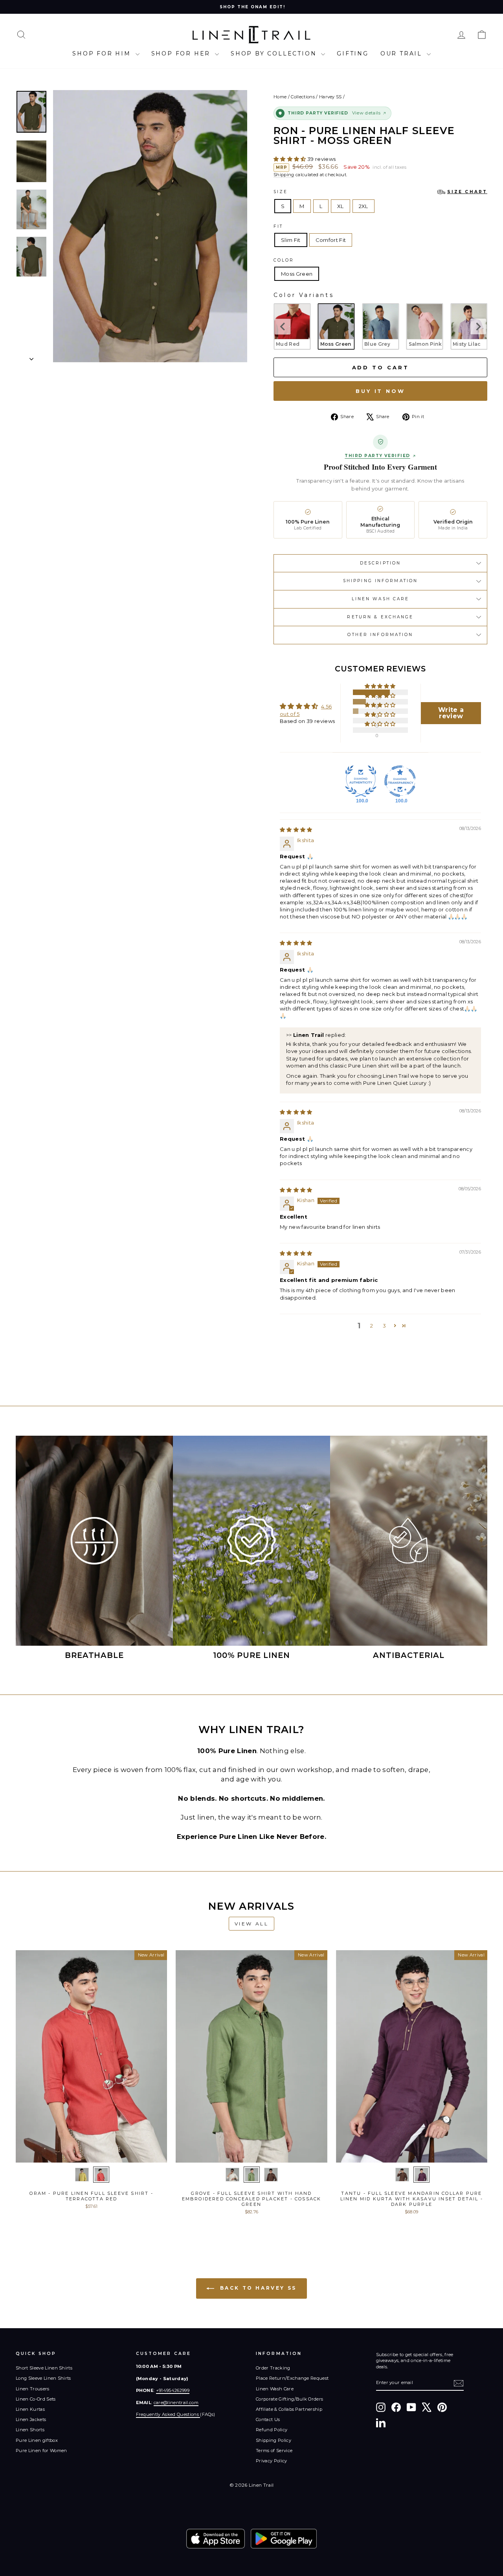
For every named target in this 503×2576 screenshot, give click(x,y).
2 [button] (372, 1326)
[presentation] (283, 326)
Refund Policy (272, 2430)
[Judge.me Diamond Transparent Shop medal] (400, 781)
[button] (290, 159)
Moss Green (297, 274)
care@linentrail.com (176, 2403)
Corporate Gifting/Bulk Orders (289, 2399)
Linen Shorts (30, 2430)
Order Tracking (273, 2368)
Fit (278, 226)
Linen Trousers (33, 2389)
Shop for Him (103, 53)
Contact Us (268, 2419)
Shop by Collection (275, 53)
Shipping (284, 175)
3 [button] (384, 1326)
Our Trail (403, 53)
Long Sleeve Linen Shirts (43, 2378)
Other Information (380, 635)
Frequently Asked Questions (168, 2414)
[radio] (292, 326)
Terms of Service (274, 2451)
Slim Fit (291, 240)
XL (341, 206)
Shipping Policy (274, 2440)
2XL (363, 206)
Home (280, 97)
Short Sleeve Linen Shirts (44, 2368)
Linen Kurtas (30, 2409)
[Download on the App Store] (216, 2539)
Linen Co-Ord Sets (36, 2399)
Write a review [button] (451, 713)
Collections (303, 97)
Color (284, 260)
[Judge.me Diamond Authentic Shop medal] (361, 781)
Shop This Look (92, 2154)
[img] (296, 830)
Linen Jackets (31, 2419)
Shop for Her (182, 53)
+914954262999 (173, 2390)
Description (380, 563)
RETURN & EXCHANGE (380, 617)
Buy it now (380, 391)
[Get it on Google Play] (284, 2539)
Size (380, 192)
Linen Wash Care (381, 599)
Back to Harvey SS (257, 2288)
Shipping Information (380, 581)
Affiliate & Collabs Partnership (289, 2409)
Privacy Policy (272, 2461)
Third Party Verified (377, 456)
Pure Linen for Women (41, 2451)
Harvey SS (330, 97)
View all (252, 1924)
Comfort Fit (331, 240)
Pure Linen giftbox (37, 2440)
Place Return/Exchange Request (292, 2378)
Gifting (353, 53)
